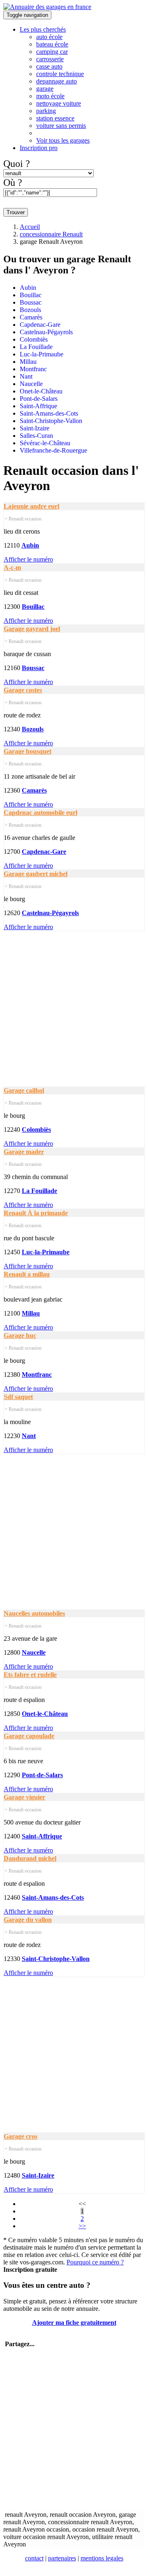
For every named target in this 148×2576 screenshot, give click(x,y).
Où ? (13, 183)
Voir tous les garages (63, 140)
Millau (28, 362)
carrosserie (50, 59)
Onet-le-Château (41, 391)
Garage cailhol (24, 1090)
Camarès (31, 317)
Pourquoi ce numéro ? (95, 2262)
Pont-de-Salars (39, 399)
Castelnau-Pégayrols (46, 332)
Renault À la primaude (36, 1213)
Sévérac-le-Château (45, 443)
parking (46, 111)
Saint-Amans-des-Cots (49, 413)
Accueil (30, 227)
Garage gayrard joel (32, 629)
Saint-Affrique (38, 406)
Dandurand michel (30, 1858)
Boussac (31, 302)
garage (45, 89)
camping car (52, 52)
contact (34, 2558)
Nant (26, 376)
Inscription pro (39, 148)
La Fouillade (36, 347)
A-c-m (12, 568)
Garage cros (21, 2136)
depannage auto (57, 81)
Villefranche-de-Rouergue (53, 450)
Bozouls (30, 310)
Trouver (16, 212)
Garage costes (23, 690)
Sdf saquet (18, 1397)
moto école (50, 96)
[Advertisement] (74, 1005)
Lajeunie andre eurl (31, 506)
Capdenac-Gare (40, 325)
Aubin (28, 288)
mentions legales (102, 2558)
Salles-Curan (36, 436)
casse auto (49, 66)
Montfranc (33, 369)
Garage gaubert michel (36, 874)
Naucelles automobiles (34, 1613)
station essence (55, 118)
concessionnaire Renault (51, 234)
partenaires (62, 2558)
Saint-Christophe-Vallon (51, 421)
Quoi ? (17, 164)
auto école (49, 37)
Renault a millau (27, 1274)
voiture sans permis (61, 126)
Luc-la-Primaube (42, 354)
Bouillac (31, 295)
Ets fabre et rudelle (30, 1675)
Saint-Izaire (35, 428)
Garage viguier (24, 1797)
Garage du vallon (28, 1920)
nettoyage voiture (59, 103)
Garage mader (24, 1152)
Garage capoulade (29, 1736)
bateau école (52, 44)
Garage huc (20, 1335)
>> (82, 2226)
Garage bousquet (28, 751)
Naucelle (31, 384)
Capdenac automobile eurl (40, 813)
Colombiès (34, 339)
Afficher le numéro (28, 559)
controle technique (60, 74)
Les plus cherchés (43, 29)
